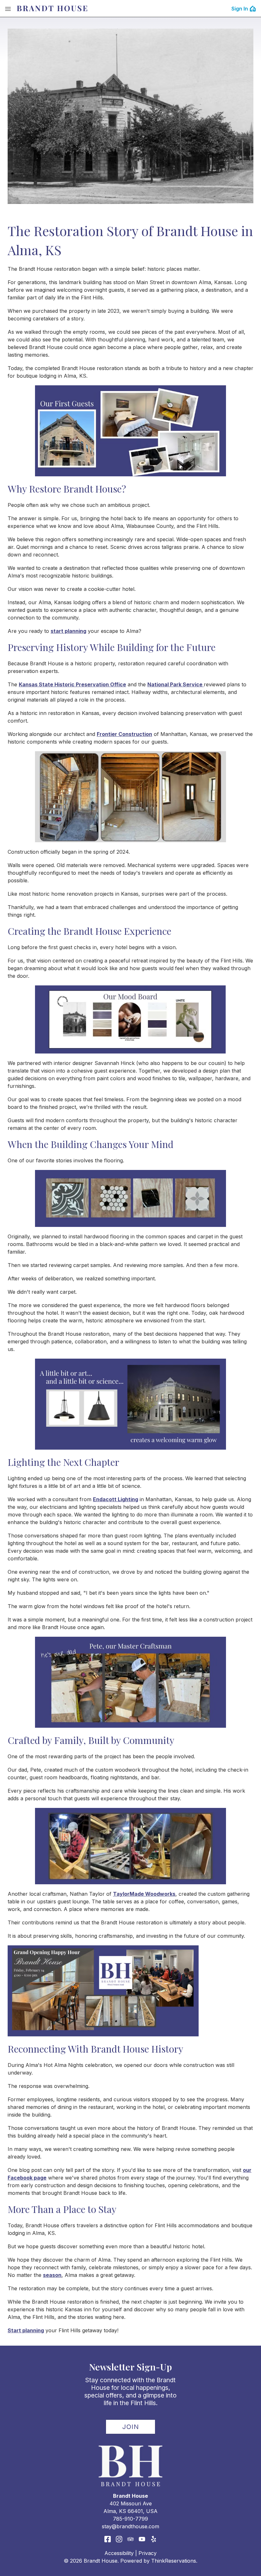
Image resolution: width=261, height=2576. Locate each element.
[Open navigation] (8, 9)
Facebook (108, 2539)
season (52, 2275)
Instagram (119, 2539)
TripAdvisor (130, 2539)
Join (131, 2427)
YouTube (142, 2539)
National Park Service (176, 684)
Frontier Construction (124, 734)
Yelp (153, 2539)
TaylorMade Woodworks (144, 1894)
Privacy (148, 2553)
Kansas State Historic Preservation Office (72, 684)
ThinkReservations (174, 2561)
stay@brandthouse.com (130, 2526)
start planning (68, 631)
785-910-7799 (130, 2519)
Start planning (26, 2330)
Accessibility (119, 2553)
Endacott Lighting (116, 1499)
